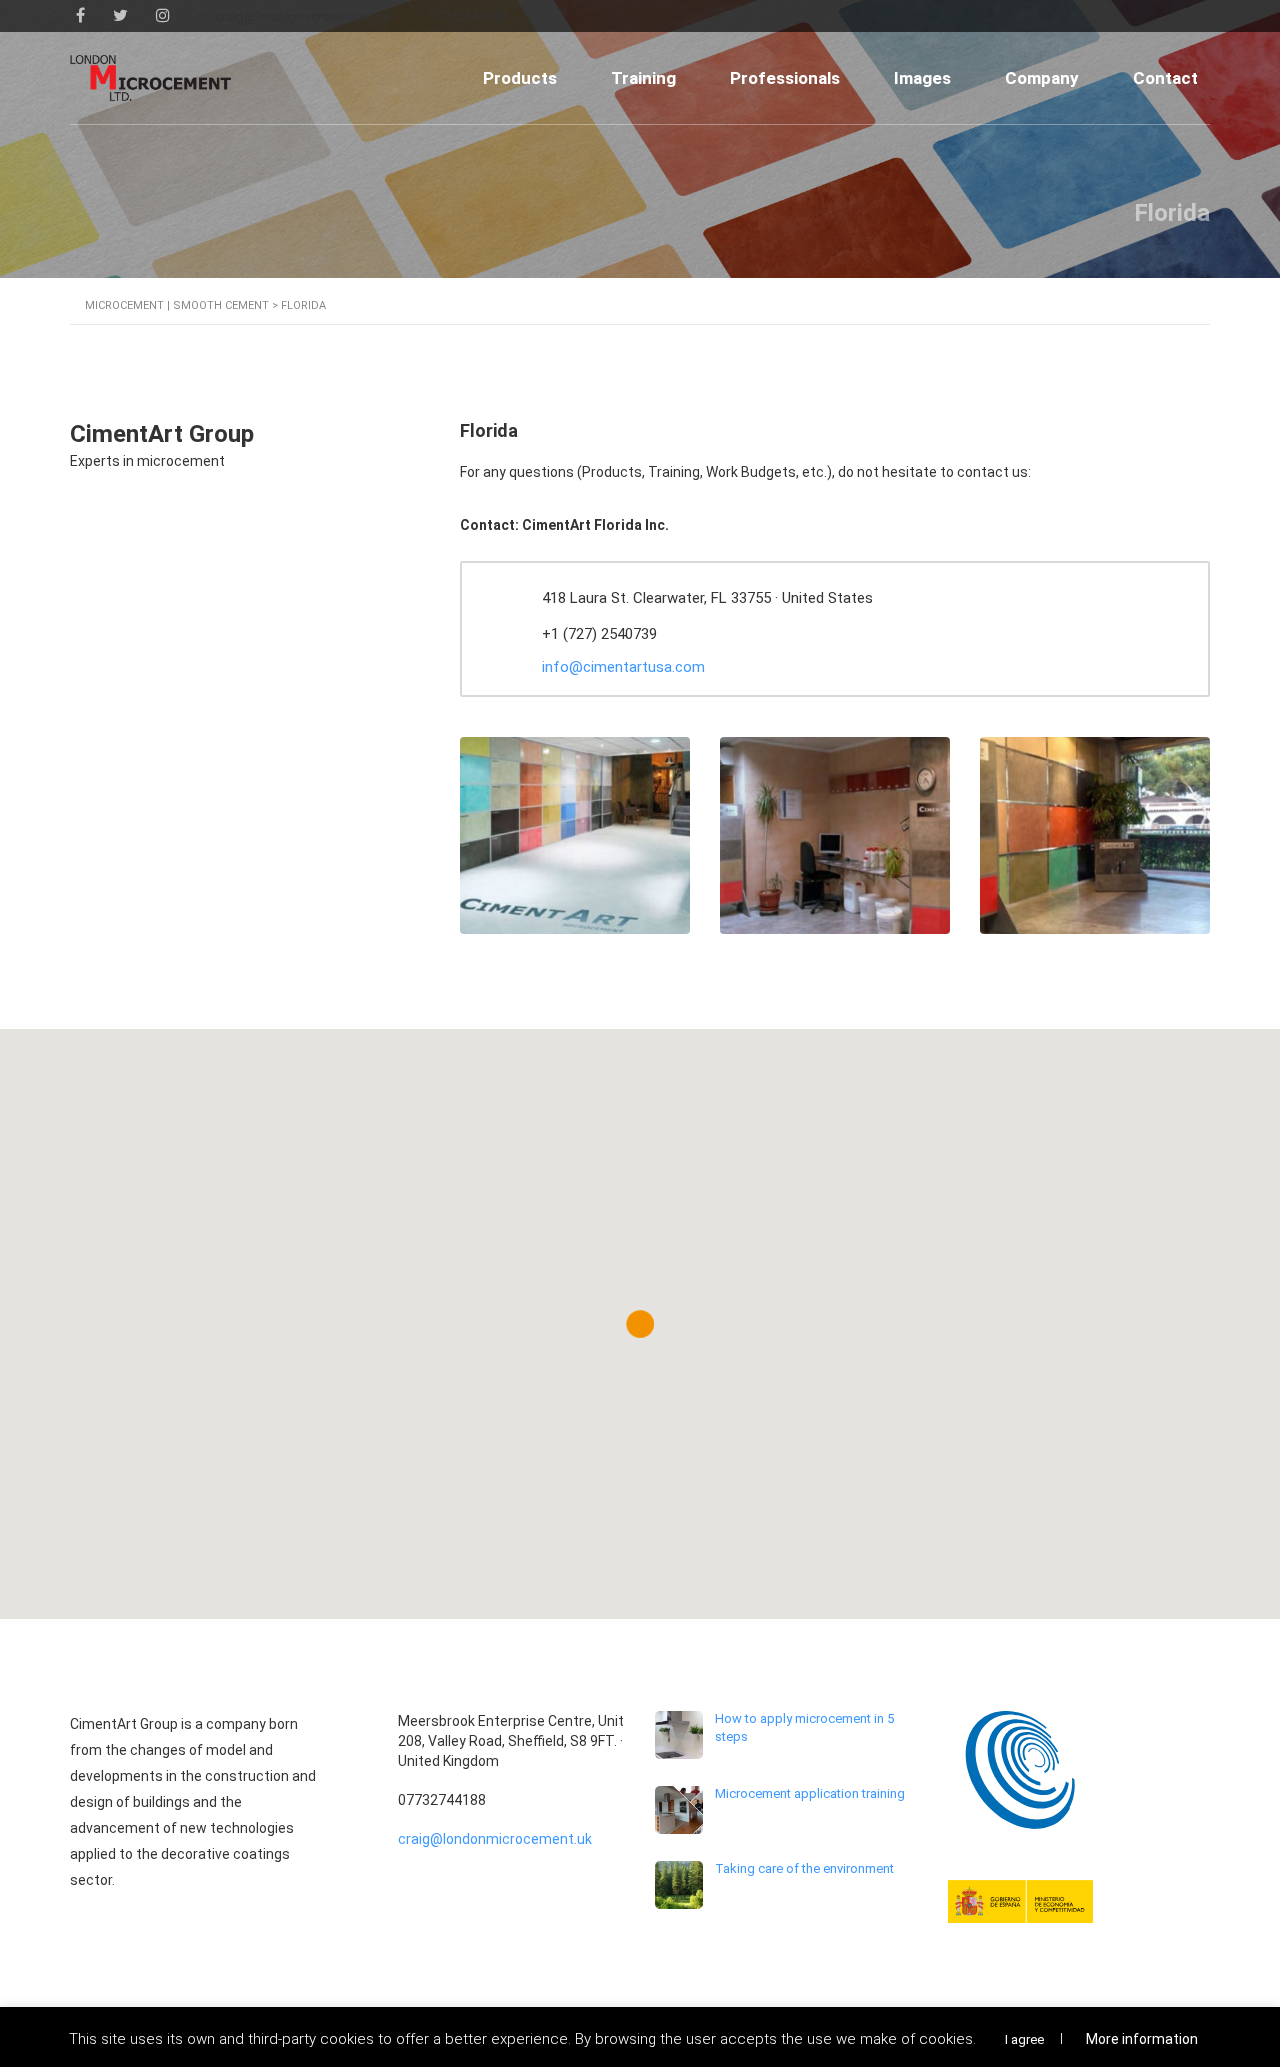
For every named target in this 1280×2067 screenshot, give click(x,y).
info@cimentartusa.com (623, 667)
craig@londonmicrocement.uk (495, 1839)
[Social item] (80, 16)
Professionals (785, 78)
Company (1042, 78)
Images (922, 78)
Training (643, 78)
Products (520, 78)
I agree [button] (1024, 2039)
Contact (1165, 78)
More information (1142, 2039)
